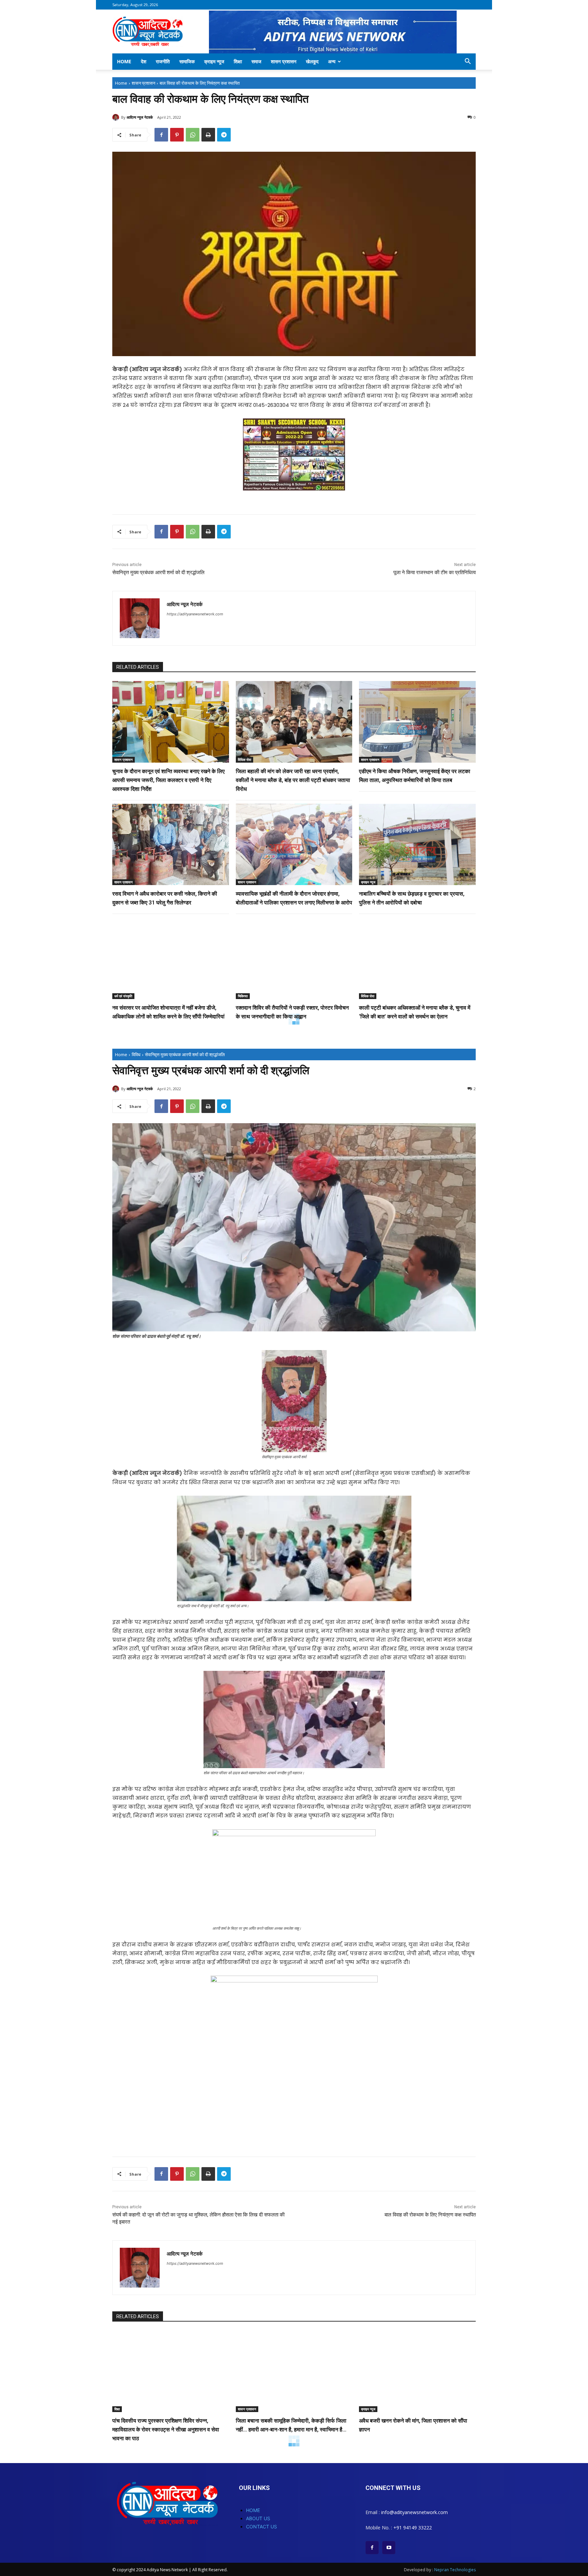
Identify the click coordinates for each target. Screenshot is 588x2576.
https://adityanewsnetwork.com (195, 614)
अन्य (332, 61)
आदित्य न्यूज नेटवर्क (140, 117)
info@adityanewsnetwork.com (414, 2512)
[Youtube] (389, 2548)
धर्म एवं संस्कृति (123, 996)
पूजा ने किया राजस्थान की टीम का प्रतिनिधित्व (435, 572)
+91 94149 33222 (413, 2528)
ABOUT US (258, 2518)
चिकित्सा (243, 996)
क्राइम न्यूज (214, 61)
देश (144, 61)
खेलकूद (312, 61)
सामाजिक (187, 61)
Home (124, 61)
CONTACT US (262, 2527)
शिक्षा (238, 61)
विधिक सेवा (244, 760)
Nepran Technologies (455, 2570)
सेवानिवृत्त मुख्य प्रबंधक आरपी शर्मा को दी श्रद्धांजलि (158, 572)
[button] (468, 62)
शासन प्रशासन (284, 61)
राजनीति (163, 61)
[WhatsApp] (193, 135)
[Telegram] (224, 135)
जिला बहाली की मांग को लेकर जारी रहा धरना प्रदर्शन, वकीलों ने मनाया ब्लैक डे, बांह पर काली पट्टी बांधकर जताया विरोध (293, 780)
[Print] (208, 135)
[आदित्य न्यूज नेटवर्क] (117, 117)
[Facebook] (161, 135)
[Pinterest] (177, 135)
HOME (253, 2510)
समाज (256, 61)
